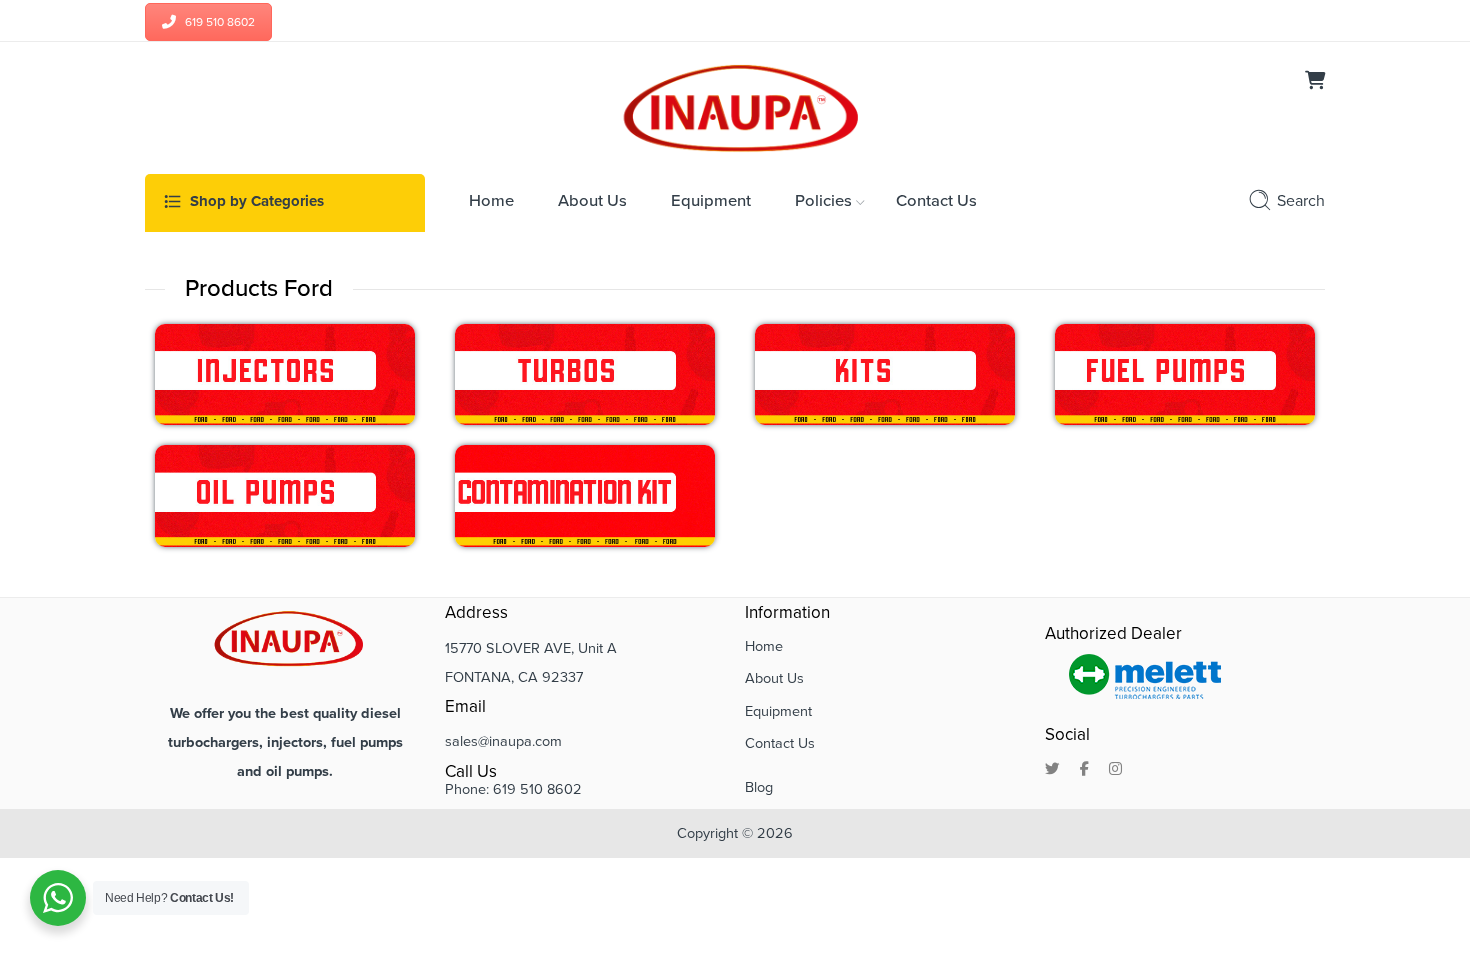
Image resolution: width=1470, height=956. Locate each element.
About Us (774, 678)
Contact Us (780, 743)
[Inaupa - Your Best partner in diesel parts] (735, 106)
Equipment (778, 711)
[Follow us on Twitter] (1052, 770)
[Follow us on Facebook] (1084, 770)
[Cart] (1315, 82)
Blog (759, 787)
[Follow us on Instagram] (1115, 770)
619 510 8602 (220, 22)
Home (764, 646)
